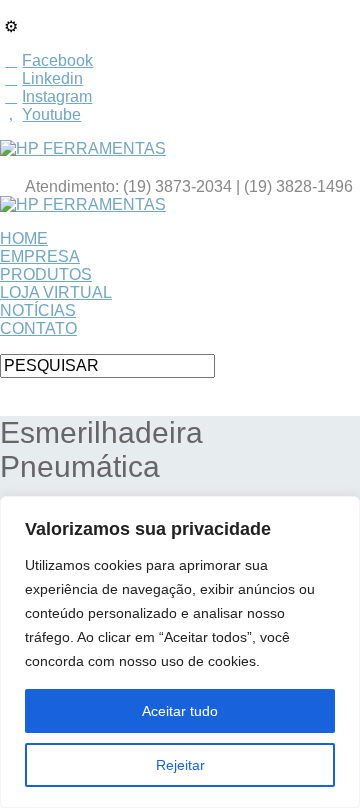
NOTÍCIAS (38, 310)
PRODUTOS (46, 274)
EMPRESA (40, 256)
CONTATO (38, 328)
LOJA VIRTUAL (56, 292)
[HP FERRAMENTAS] (83, 148)
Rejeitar (180, 765)
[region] (180, 652)
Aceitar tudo (180, 711)
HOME (24, 238)
